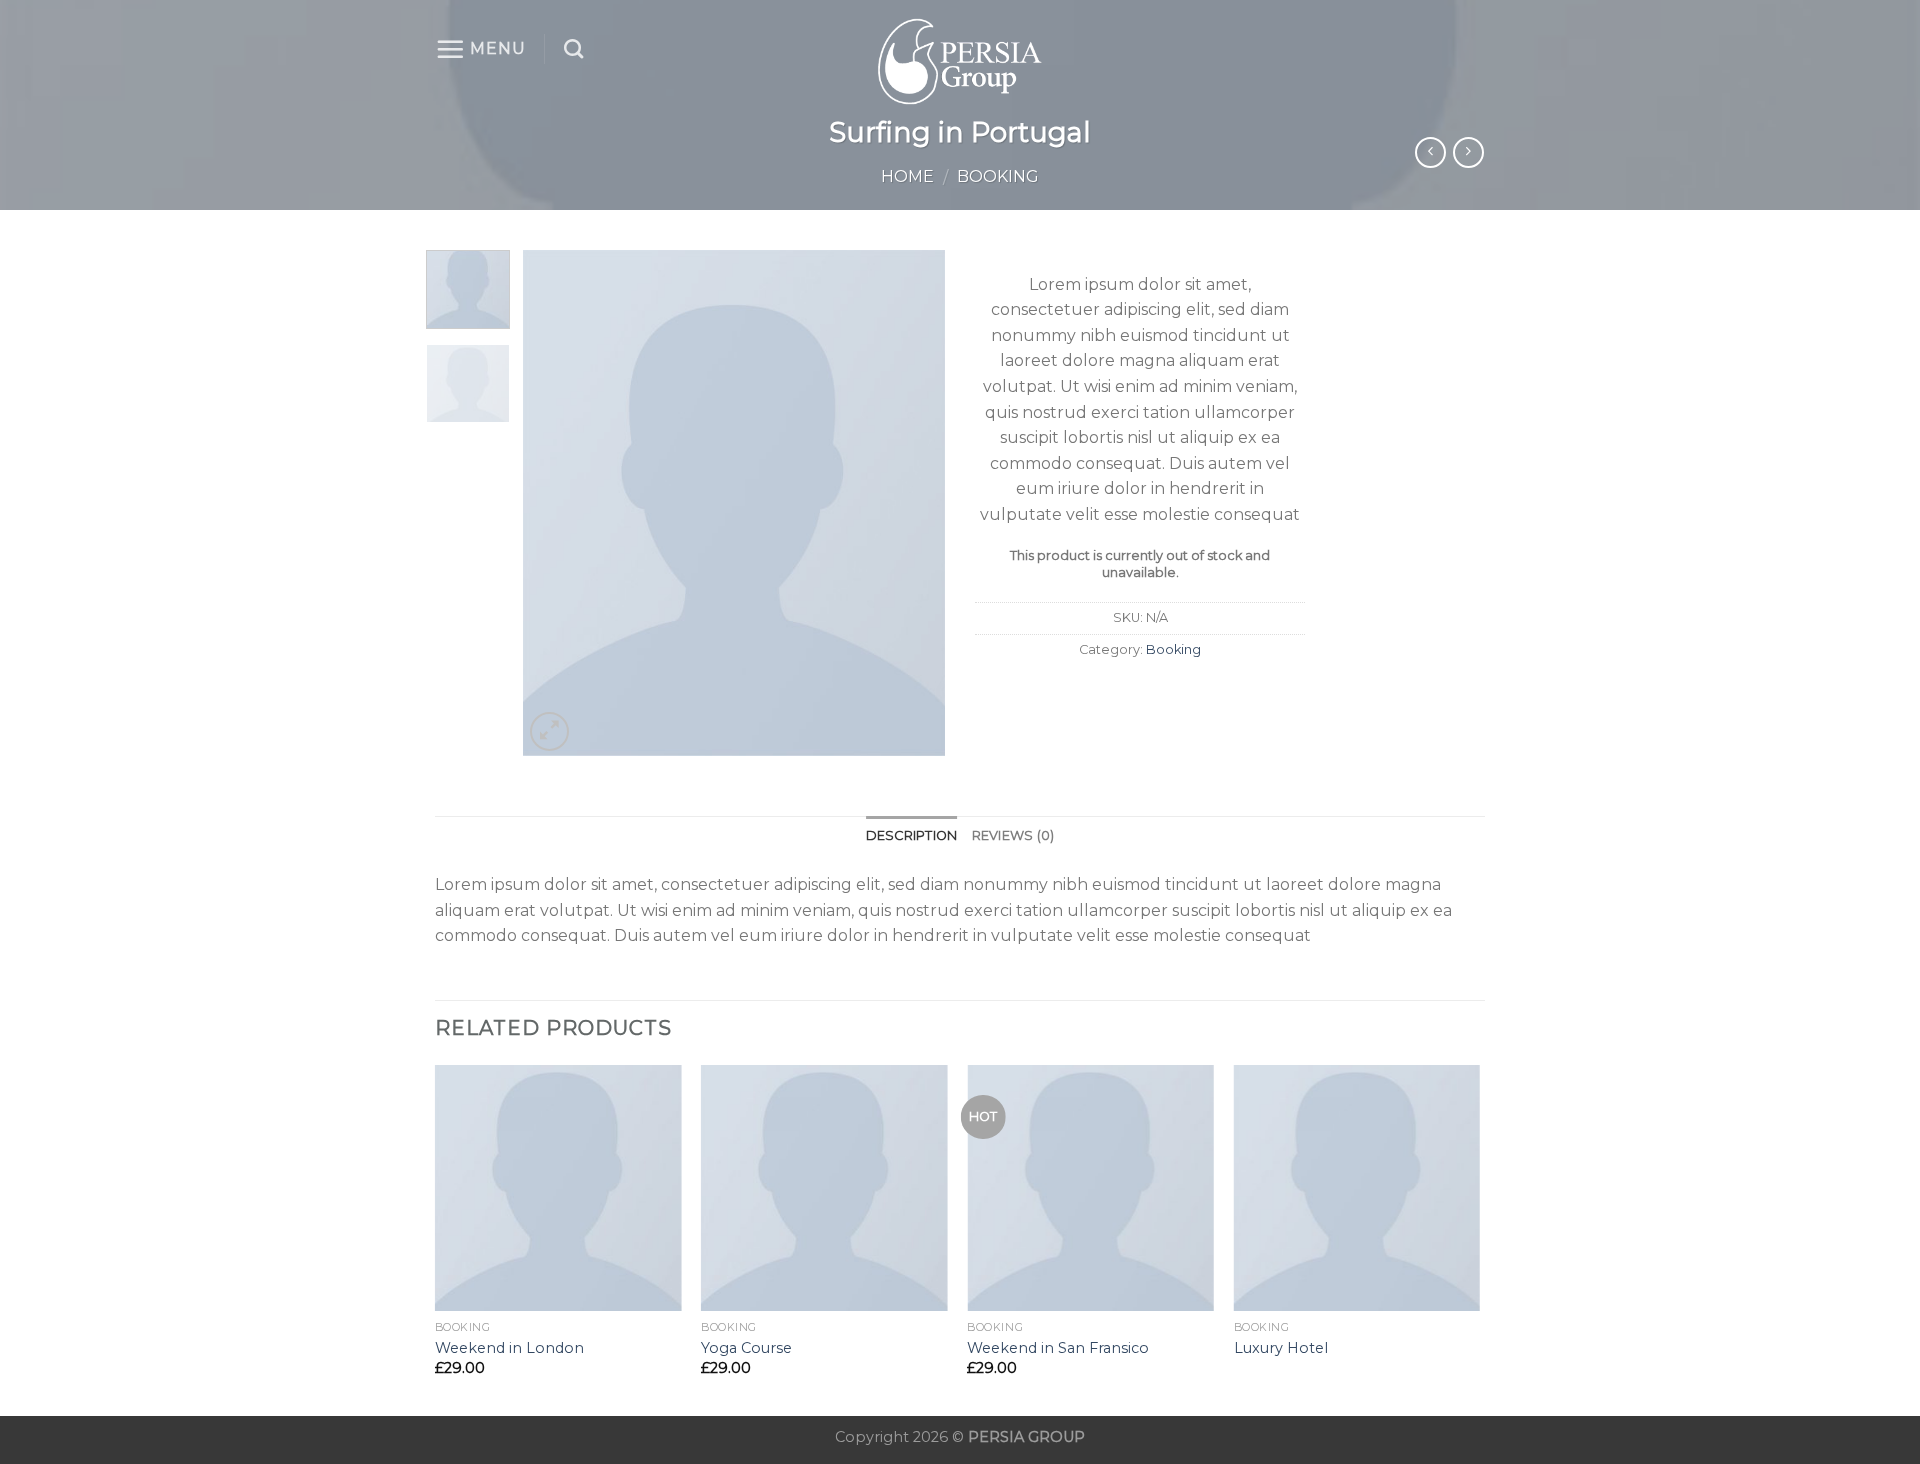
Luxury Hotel (1281, 1348)
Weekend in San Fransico (1058, 1348)
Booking (998, 176)
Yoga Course (746, 1348)
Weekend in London (509, 1348)
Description (912, 835)
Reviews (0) (1013, 835)
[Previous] (557, 502)
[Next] (912, 502)
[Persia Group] (960, 61)
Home (907, 176)
